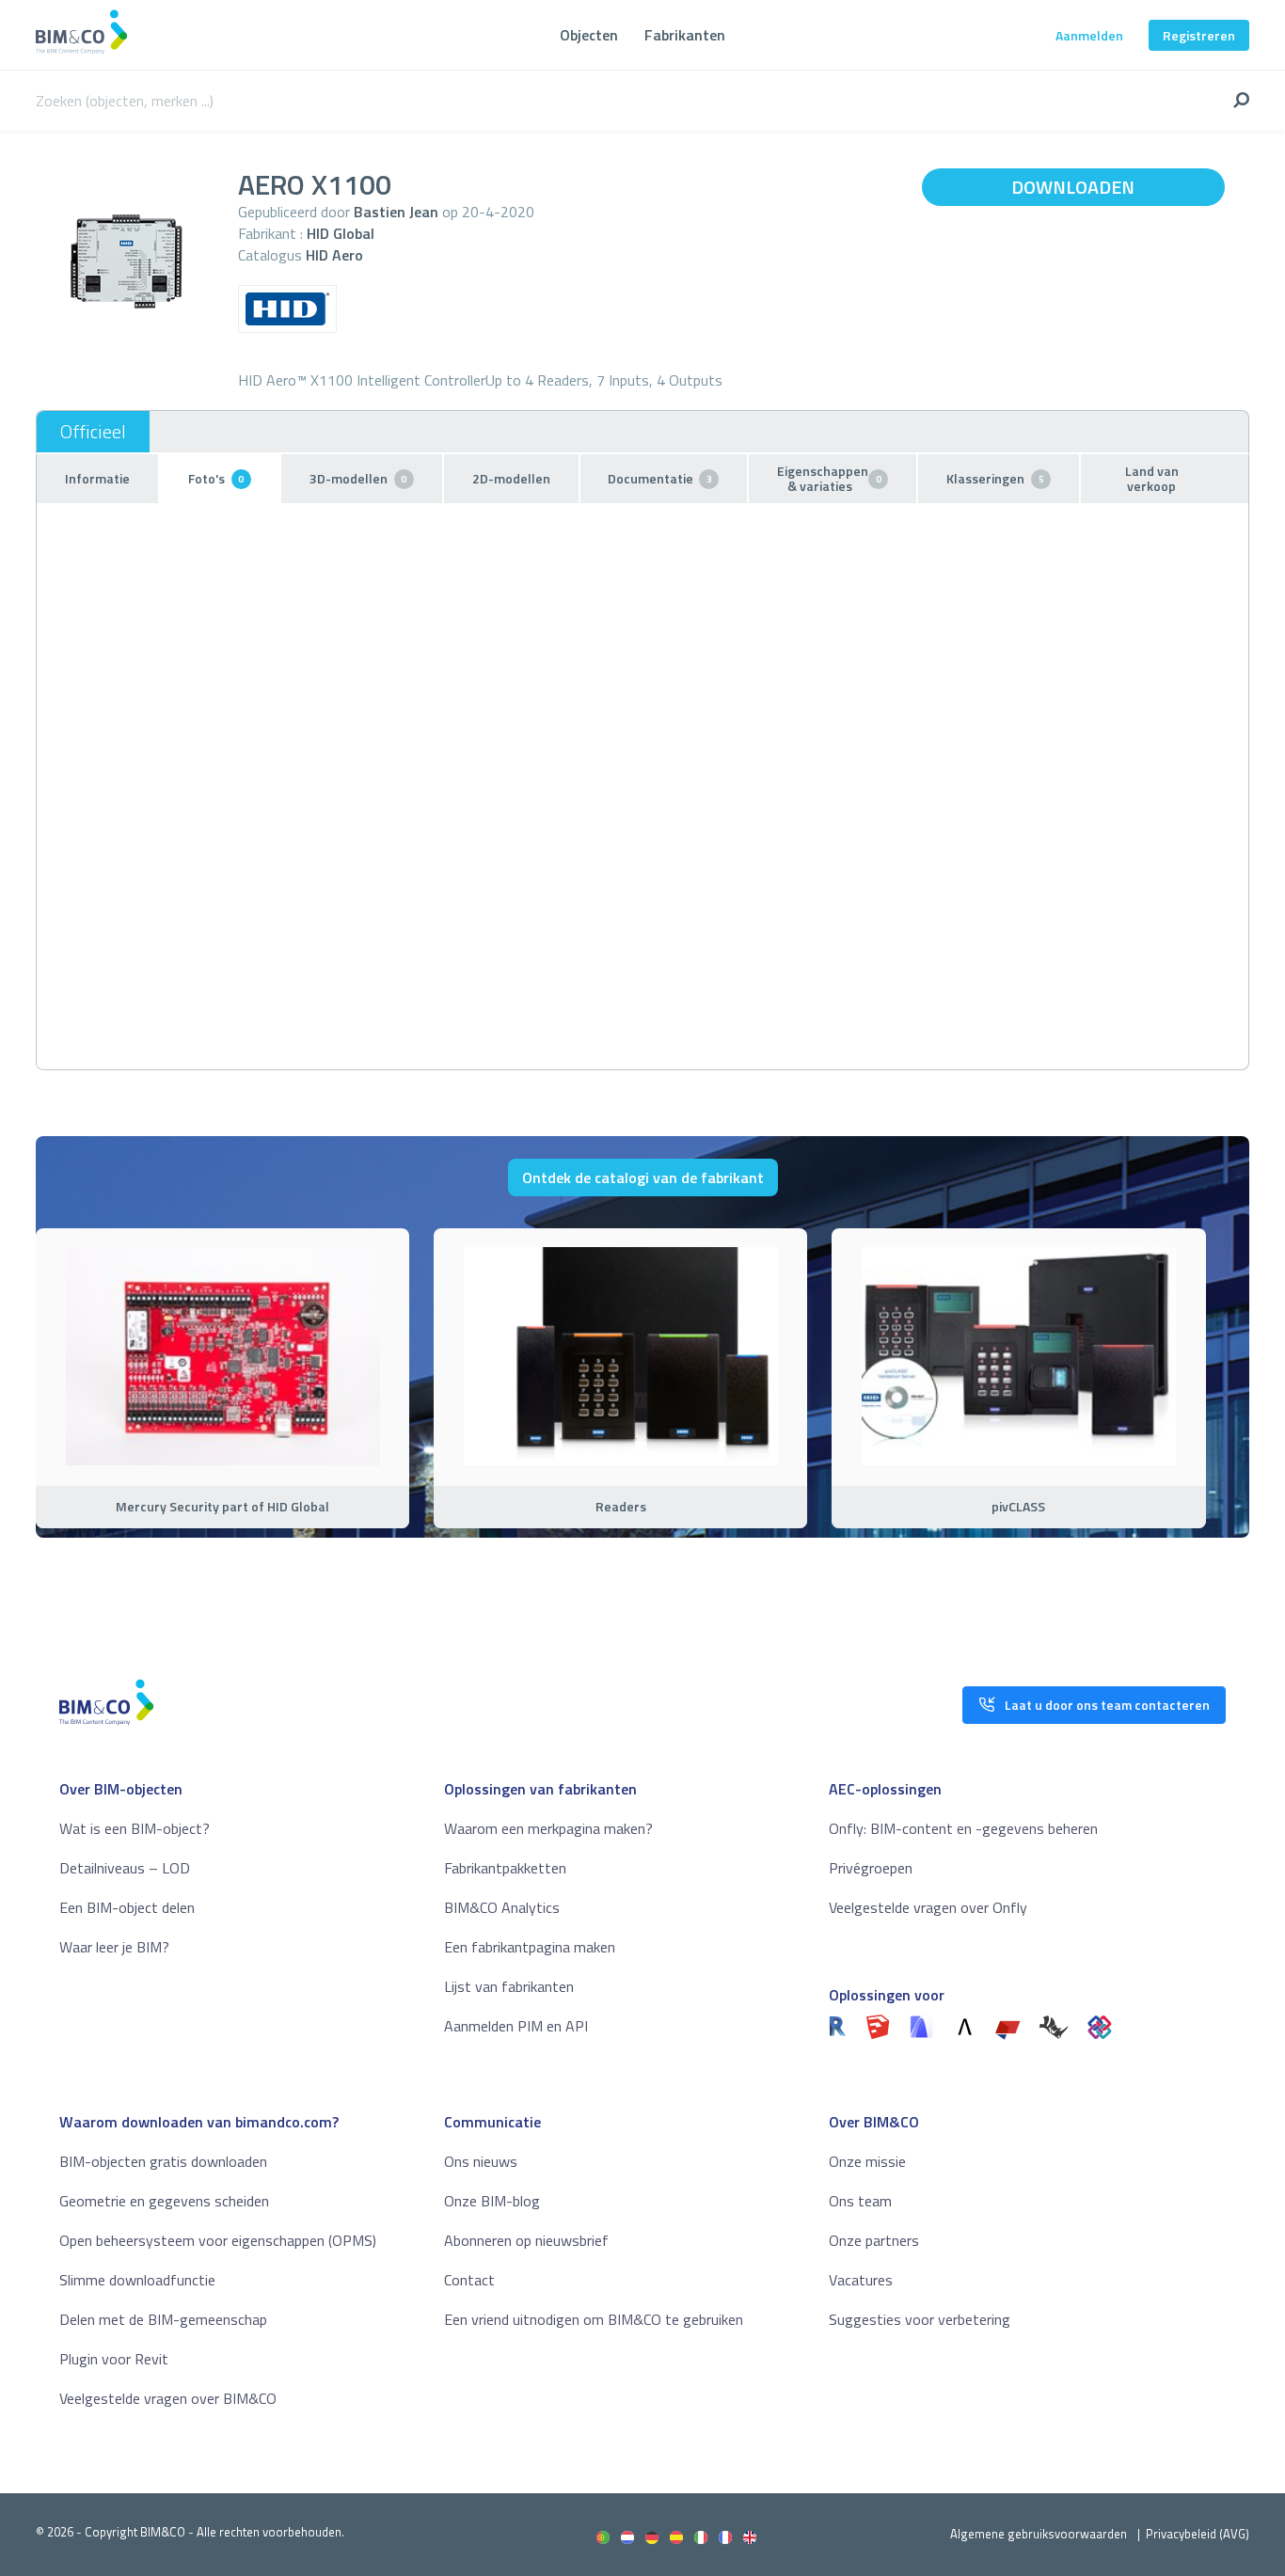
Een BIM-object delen (127, 1907)
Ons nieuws (481, 2161)
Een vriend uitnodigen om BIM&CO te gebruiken (594, 2319)
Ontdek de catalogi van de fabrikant (643, 1177)
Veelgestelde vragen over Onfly (928, 1907)
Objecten (589, 35)
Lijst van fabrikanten (509, 1986)
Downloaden (1073, 187)
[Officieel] (93, 432)
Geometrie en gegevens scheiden (164, 2201)
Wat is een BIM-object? (135, 1828)
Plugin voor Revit (114, 2359)
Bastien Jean (396, 212)
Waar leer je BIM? (114, 1947)
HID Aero (334, 255)
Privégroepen (871, 1868)
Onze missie (867, 2161)
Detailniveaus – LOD (125, 1868)
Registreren (1199, 35)
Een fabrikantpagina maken (530, 1947)
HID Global (341, 233)
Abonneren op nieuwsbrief (526, 2240)
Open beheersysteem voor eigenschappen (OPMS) (218, 2240)
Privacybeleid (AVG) (1198, 2534)
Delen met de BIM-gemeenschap (163, 2319)
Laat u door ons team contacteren (1107, 1705)
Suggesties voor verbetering (920, 2319)
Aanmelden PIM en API (516, 2026)
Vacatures (861, 2280)
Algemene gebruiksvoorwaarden (1039, 2534)
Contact (469, 2280)
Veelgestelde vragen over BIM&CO (168, 2398)
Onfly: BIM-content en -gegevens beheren (963, 1828)
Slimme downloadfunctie (137, 2280)
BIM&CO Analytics (502, 1907)
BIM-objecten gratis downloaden (163, 2161)
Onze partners (874, 2240)
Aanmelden (1089, 35)
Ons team (860, 2201)
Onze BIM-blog (492, 2201)
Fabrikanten (685, 35)
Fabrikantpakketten (505, 1868)
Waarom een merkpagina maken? (548, 1828)
